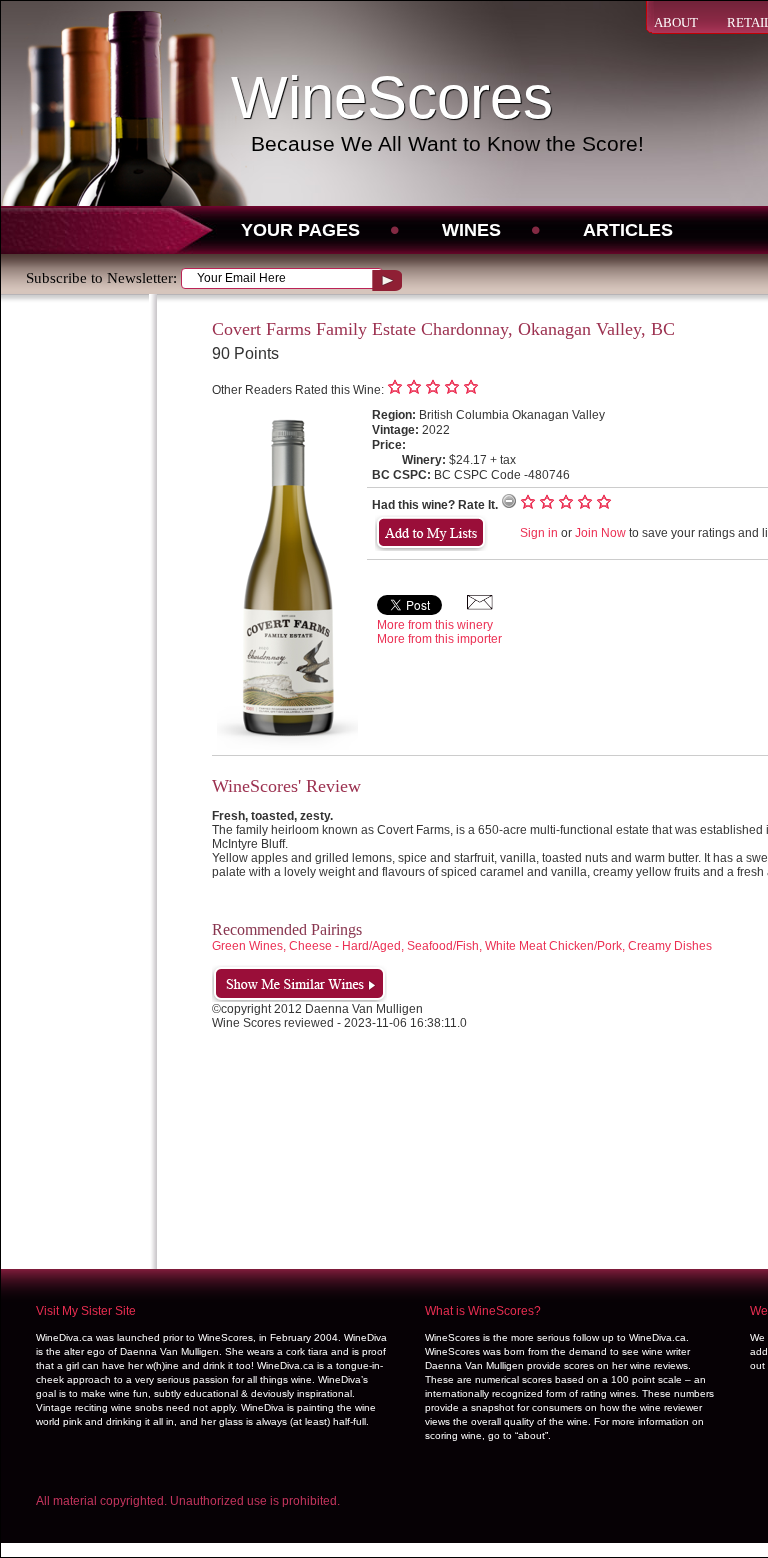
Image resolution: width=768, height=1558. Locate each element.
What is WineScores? (483, 1311)
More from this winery (435, 625)
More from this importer (439, 639)
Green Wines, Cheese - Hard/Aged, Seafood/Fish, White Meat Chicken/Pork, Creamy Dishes (462, 946)
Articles (628, 230)
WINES (471, 230)
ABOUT (676, 22)
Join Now (600, 533)
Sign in (539, 533)
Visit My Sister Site (86, 1311)
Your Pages (300, 230)
